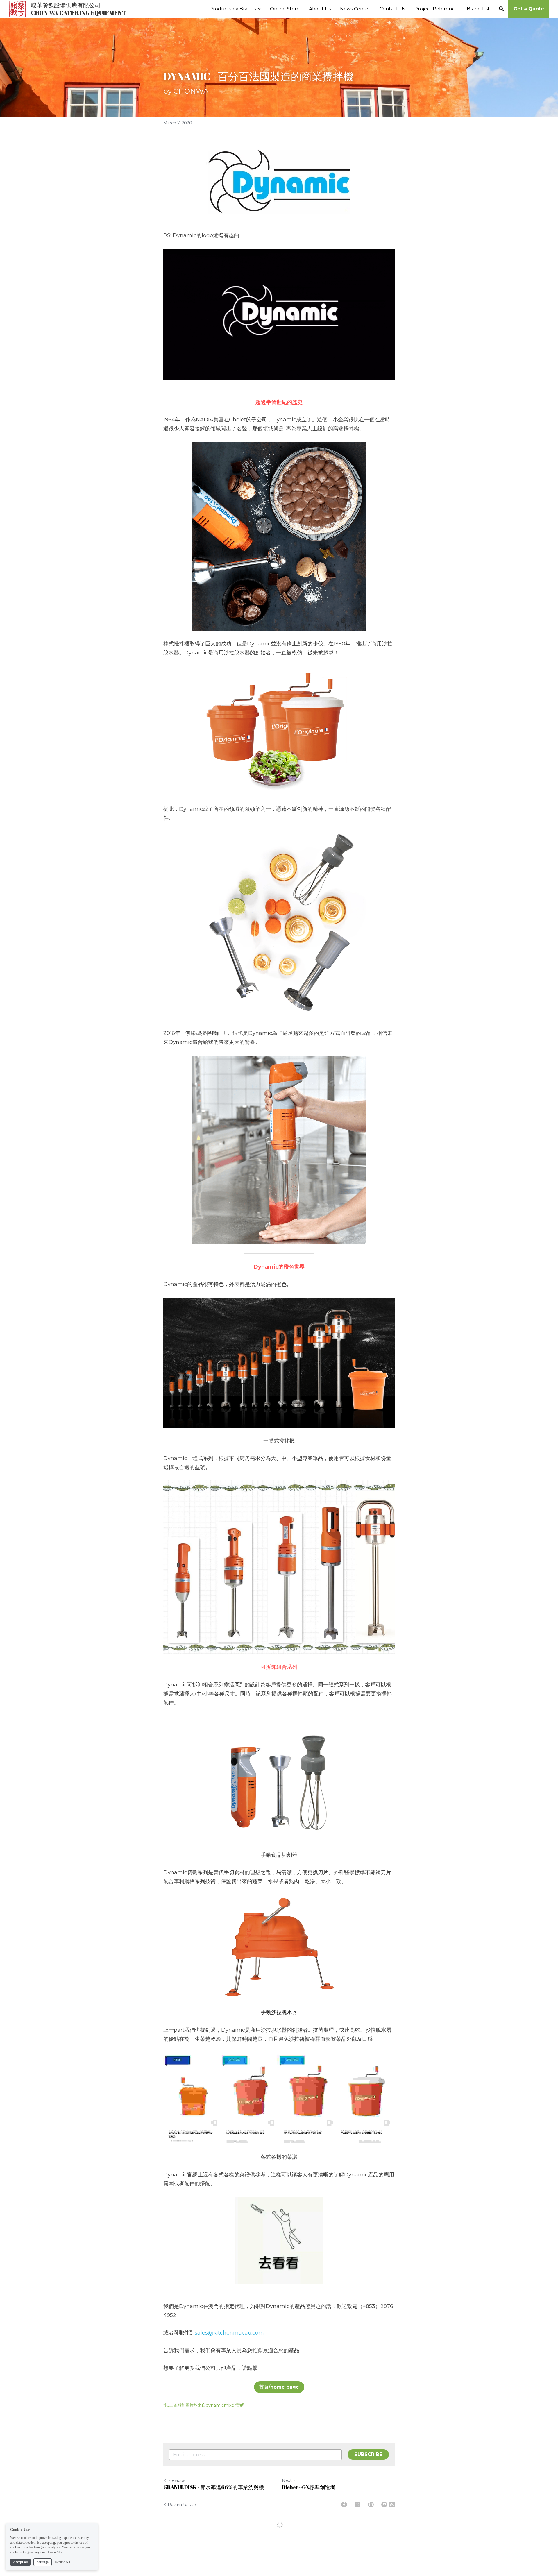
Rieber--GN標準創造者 (309, 2488)
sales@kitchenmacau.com (229, 2333)
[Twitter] (357, 2505)
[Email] (384, 2505)
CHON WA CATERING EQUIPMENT (78, 13)
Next (287, 2481)
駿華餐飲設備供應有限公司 (66, 5)
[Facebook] (344, 2505)
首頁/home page (279, 2387)
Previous (176, 2481)
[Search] (501, 9)
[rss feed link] (392, 2505)
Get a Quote (529, 9)
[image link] (17, 8)
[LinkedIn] (371, 2505)
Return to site (182, 2505)
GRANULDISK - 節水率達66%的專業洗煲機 (214, 2488)
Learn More (56, 2552)
